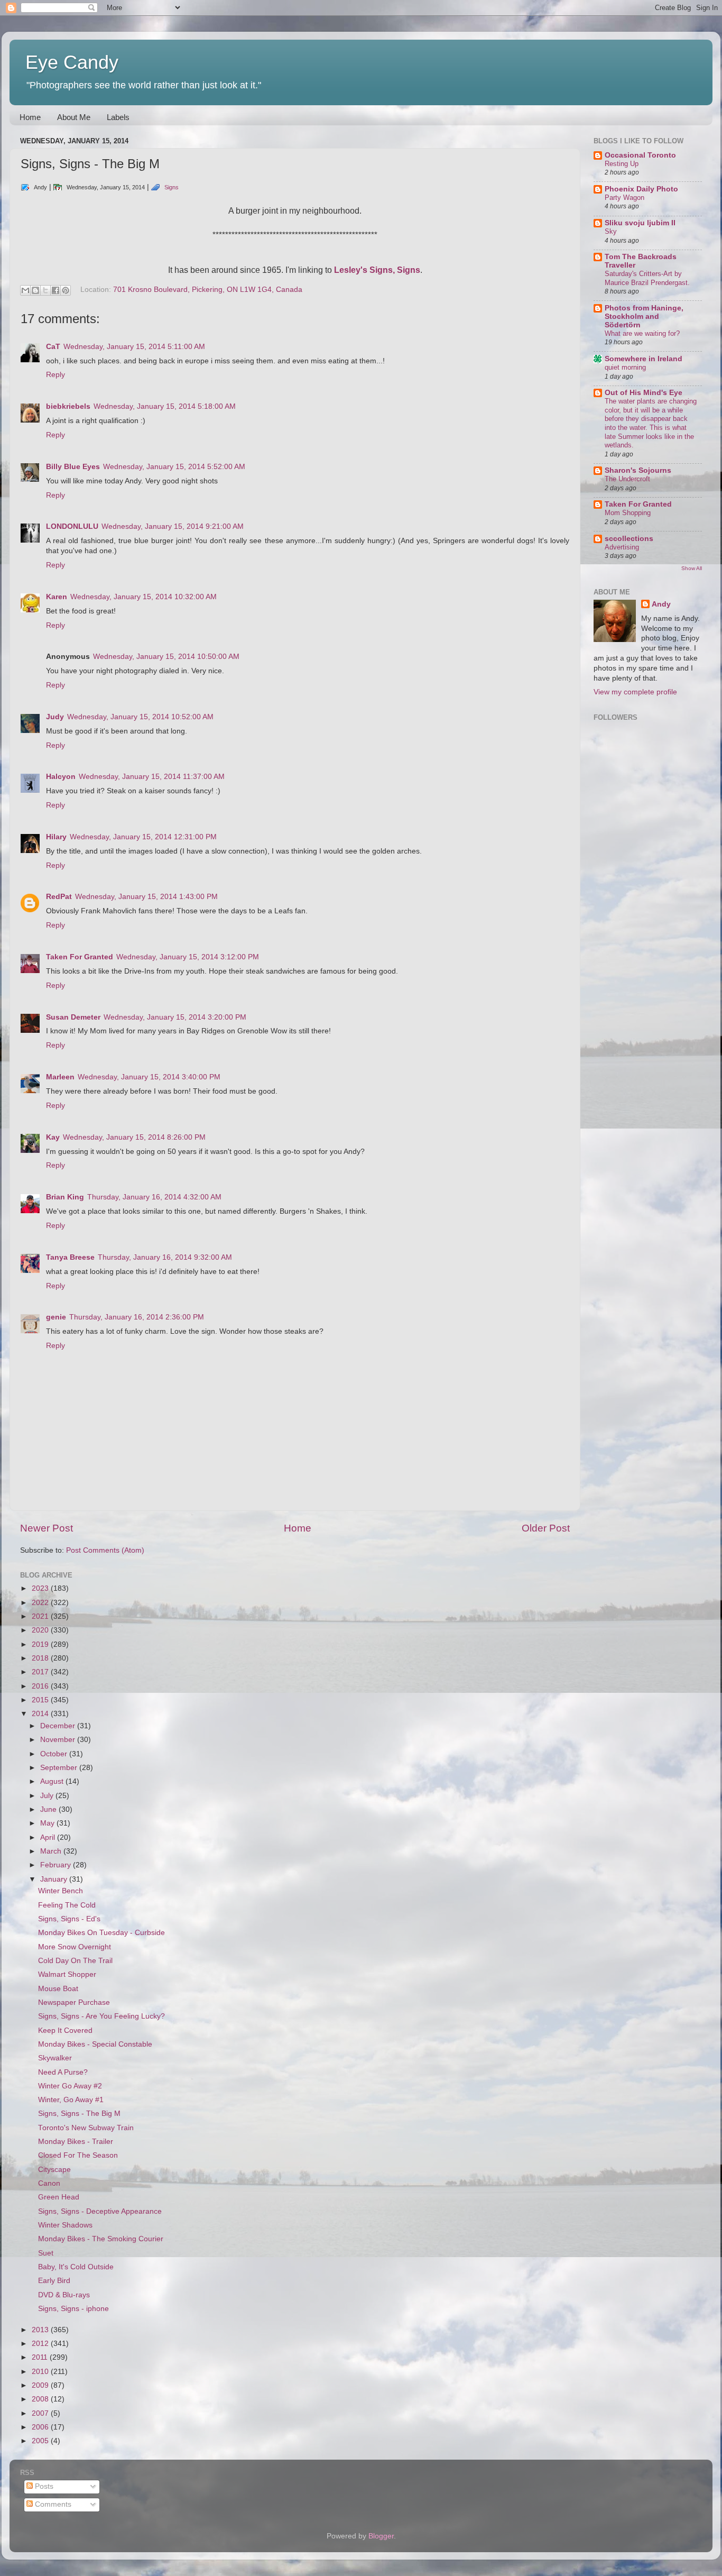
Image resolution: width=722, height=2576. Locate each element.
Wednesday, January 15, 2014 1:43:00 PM (146, 897)
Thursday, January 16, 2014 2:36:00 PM (137, 1317)
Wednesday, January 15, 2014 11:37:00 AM (152, 777)
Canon (49, 2183)
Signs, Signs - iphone (73, 2309)
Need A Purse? (63, 2072)
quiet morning (625, 367)
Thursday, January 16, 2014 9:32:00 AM (165, 1257)
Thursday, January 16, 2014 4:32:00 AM (154, 1197)
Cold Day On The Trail (75, 1961)
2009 (41, 2385)
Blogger (381, 2536)
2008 (41, 2399)
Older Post (546, 1528)
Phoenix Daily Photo (641, 189)
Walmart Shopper (67, 1974)
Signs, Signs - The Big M (79, 2114)
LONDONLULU (72, 526)
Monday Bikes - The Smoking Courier (101, 2239)
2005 (41, 2441)
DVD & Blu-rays (64, 2295)
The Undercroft (627, 479)
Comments (52, 2504)
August (53, 1781)
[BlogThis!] (35, 290)
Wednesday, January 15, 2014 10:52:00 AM (140, 717)
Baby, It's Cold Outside (76, 2267)
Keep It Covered (65, 2030)
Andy (661, 604)
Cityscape (54, 2170)
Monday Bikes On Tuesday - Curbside (101, 1933)
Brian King (65, 1197)
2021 (41, 1616)
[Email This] (25, 290)
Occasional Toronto (640, 155)
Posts (43, 2486)
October (55, 1754)
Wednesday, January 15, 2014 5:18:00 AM (165, 406)
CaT (53, 347)
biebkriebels (68, 406)
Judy (55, 717)
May (48, 1823)
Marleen (60, 1077)
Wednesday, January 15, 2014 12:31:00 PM (143, 837)
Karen (57, 597)
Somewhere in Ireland (644, 359)
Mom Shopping (628, 513)
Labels (118, 117)
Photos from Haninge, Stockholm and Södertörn (644, 317)
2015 (41, 1700)
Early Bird (54, 2281)
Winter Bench (61, 1891)
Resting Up (622, 164)
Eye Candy (72, 62)
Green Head (59, 2197)
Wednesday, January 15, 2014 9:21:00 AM (173, 526)
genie (56, 1317)
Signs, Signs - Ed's (69, 1919)
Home (30, 117)
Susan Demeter (73, 1017)
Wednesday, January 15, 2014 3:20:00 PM (175, 1017)
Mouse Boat (58, 1989)
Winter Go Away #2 (70, 2086)
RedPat (59, 897)
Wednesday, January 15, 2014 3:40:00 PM (149, 1077)
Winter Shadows (65, 2225)
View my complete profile (635, 692)
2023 (41, 1588)
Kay (53, 1137)
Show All (692, 568)
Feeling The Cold (67, 1905)
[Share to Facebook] (55, 290)
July (48, 1796)
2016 (41, 1686)
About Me (74, 117)
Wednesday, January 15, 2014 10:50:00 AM (166, 657)
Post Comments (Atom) (105, 1550)
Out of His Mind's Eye (644, 393)
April (49, 1837)
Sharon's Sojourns (638, 470)
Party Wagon (624, 198)
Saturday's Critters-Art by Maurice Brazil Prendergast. (647, 278)
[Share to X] (45, 290)
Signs (172, 187)
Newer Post (47, 1528)
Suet (46, 2253)
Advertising (622, 547)
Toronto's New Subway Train (86, 2128)
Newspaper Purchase (74, 2002)
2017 (41, 1672)
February (57, 1865)
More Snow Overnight (75, 1947)
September (60, 1768)
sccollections (629, 539)
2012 (41, 2344)
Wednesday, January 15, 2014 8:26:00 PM (134, 1137)
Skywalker (55, 2058)
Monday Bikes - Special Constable (95, 2044)
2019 (41, 1644)
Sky (611, 231)
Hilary (56, 837)
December (59, 1726)
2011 (41, 2357)
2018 (41, 1658)
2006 (41, 2427)
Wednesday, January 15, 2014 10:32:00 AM (144, 597)
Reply (55, 375)
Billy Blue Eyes (73, 467)
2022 (41, 1603)
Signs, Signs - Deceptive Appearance (100, 2211)
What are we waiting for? (642, 333)
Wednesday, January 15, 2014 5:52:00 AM (174, 467)
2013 (41, 2330)
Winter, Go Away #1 (71, 2100)
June (49, 1809)
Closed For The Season (78, 2155)
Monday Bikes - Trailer (76, 2142)
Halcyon (61, 777)
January (55, 1879)
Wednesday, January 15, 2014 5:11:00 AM (134, 347)
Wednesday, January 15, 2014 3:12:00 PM (188, 957)
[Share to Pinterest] (66, 290)
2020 (41, 1630)
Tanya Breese (70, 1257)
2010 (41, 2372)
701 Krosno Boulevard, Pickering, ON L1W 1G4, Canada (208, 290)
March (52, 1851)
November (59, 1740)
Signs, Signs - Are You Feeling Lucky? (101, 2016)
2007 (41, 2413)
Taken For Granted (80, 957)
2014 (41, 1714)
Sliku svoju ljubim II (640, 223)
